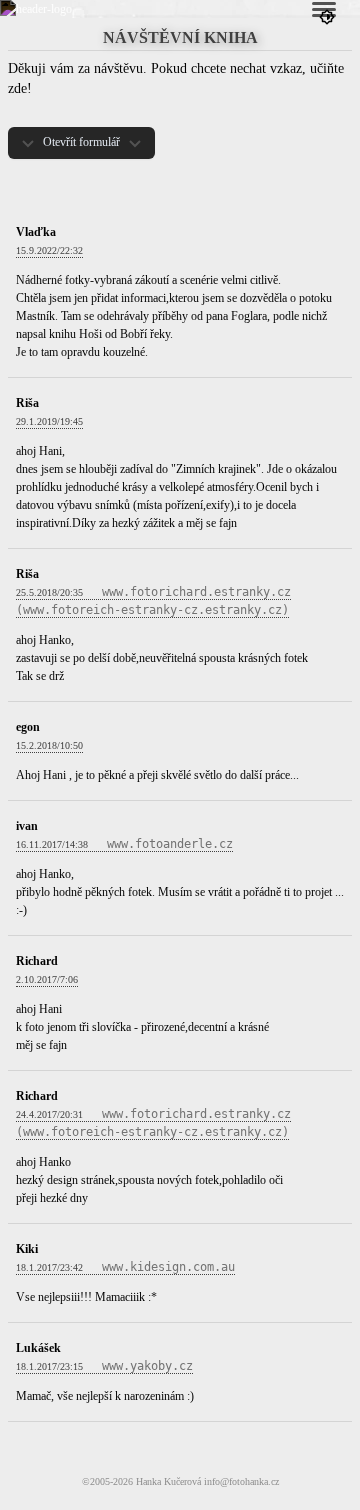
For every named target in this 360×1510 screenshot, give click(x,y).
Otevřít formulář (81, 142)
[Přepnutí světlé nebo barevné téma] (327, 17)
